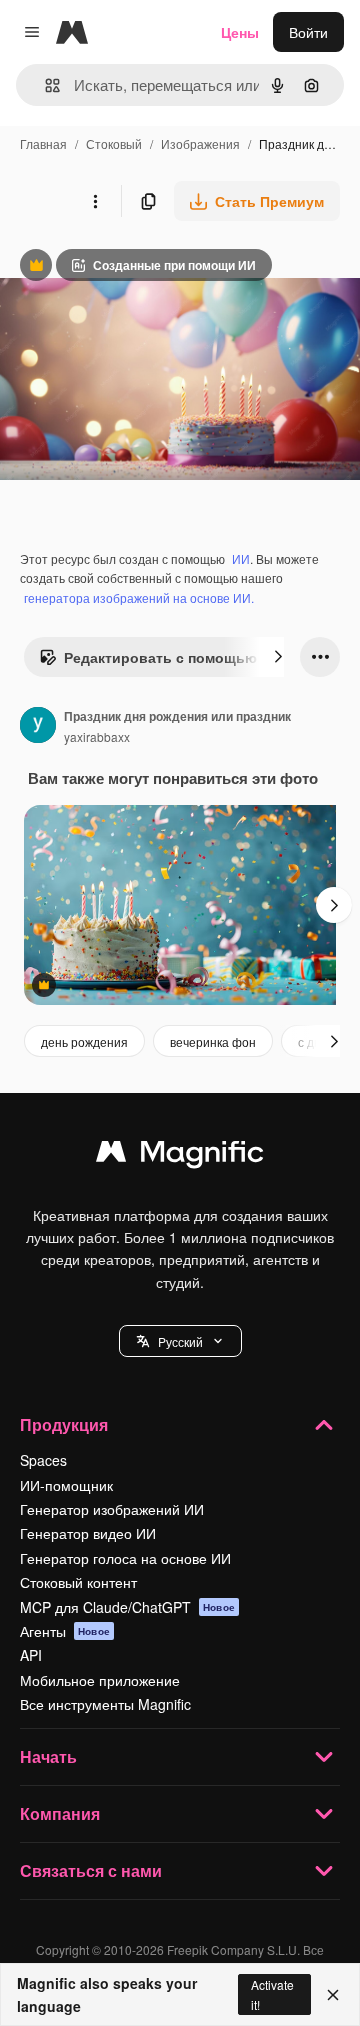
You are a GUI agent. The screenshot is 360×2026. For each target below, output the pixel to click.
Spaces (43, 1460)
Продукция (64, 1424)
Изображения (200, 143)
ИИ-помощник (66, 1485)
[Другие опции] (95, 201)
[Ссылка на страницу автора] (38, 727)
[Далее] (278, 657)
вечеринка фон (213, 1041)
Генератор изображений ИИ (112, 1509)
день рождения (84, 1041)
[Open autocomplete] (44, 85)
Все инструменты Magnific (105, 1704)
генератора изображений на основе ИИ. (139, 597)
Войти (308, 32)
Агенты (65, 1631)
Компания (60, 1813)
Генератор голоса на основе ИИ (125, 1558)
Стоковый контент (78, 1582)
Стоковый (114, 143)
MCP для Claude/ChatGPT (127, 1607)
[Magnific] (180, 1156)
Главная (43, 143)
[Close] (333, 1995)
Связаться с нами (91, 1870)
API (31, 1655)
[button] (180, 1341)
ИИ (241, 558)
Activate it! (272, 1994)
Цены (240, 32)
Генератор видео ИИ (88, 1533)
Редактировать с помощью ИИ (160, 662)
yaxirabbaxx (97, 736)
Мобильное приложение (100, 1680)
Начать (48, 1756)
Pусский (180, 1341)
